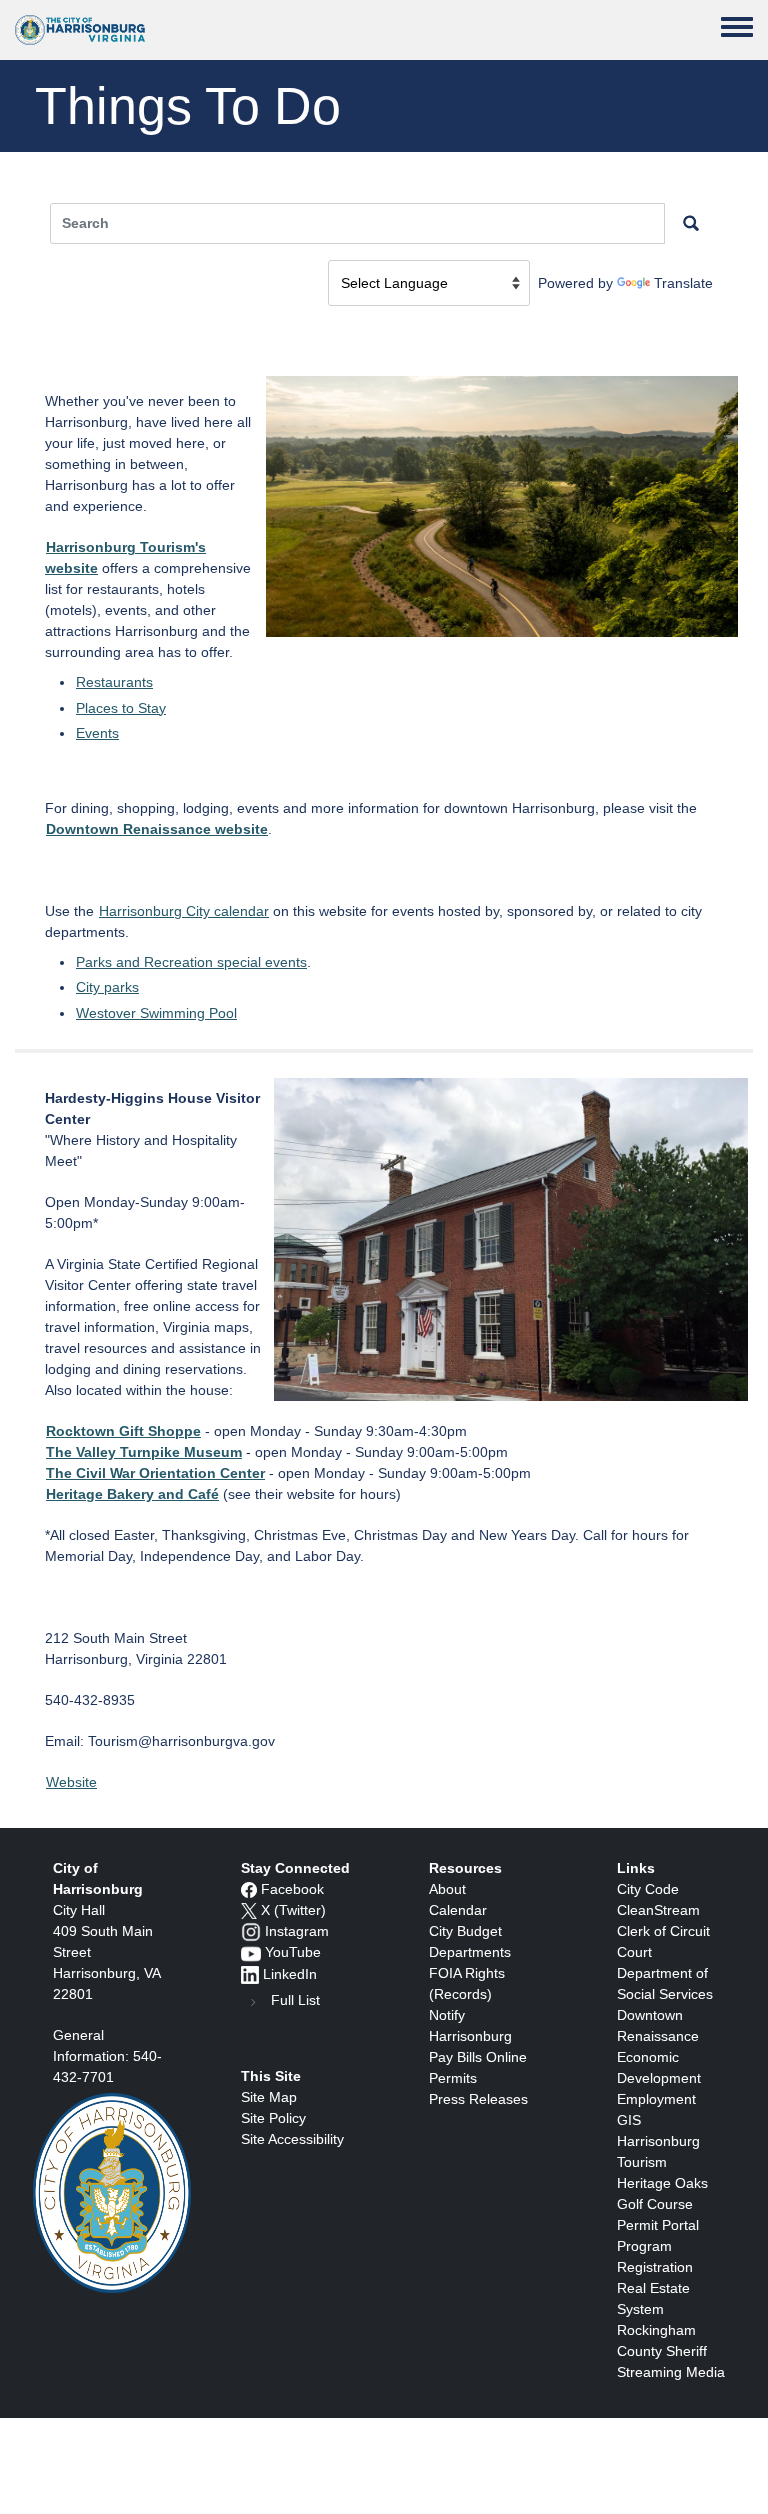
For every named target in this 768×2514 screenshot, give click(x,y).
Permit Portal (658, 2225)
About (447, 1889)
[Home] (80, 30)
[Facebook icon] (249, 1889)
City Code (648, 1889)
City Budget (465, 1931)
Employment (656, 2099)
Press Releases (478, 2099)
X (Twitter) (293, 1910)
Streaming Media (671, 2372)
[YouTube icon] (251, 1952)
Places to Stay (121, 708)
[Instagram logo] (251, 1931)
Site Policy (273, 2118)
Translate (683, 283)
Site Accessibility (292, 2139)
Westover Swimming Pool (156, 1013)
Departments (470, 1952)
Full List (295, 2000)
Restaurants (114, 682)
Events (97, 733)
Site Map (269, 2097)
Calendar (458, 1910)
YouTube (293, 1952)
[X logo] (249, 1910)
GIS (629, 2120)
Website (71, 1782)
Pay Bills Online (478, 2057)
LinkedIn (290, 1974)
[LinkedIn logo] (250, 1974)
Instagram (297, 1931)
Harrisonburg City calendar (184, 911)
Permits (453, 2078)
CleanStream (658, 1910)
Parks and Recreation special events (191, 962)
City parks (107, 987)
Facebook (292, 1889)
